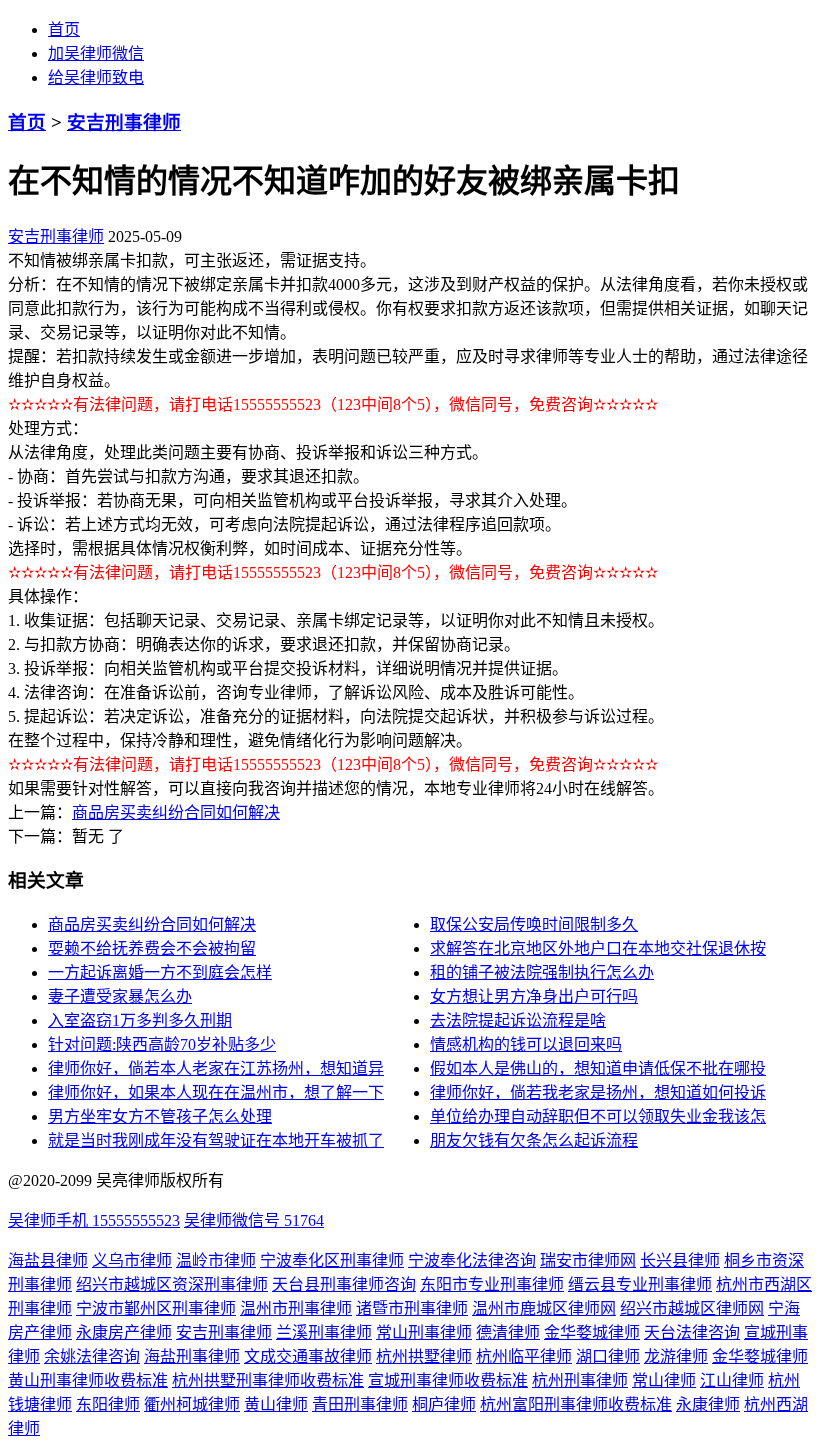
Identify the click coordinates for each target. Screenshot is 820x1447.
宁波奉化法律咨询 (472, 1260)
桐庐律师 (444, 1404)
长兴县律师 (680, 1260)
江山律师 (732, 1380)
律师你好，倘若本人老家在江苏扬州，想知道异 (216, 1068)
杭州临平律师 (524, 1356)
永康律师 (708, 1404)
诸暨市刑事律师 (412, 1308)
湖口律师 (608, 1356)
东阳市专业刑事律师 (492, 1284)
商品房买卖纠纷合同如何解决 (176, 812)
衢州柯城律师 (192, 1404)
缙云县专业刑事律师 (640, 1284)
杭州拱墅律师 (424, 1356)
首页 (64, 29)
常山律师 (664, 1380)
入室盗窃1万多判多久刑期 (140, 1020)
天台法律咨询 (692, 1332)
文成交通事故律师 (308, 1356)
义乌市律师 (132, 1260)
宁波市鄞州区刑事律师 (156, 1308)
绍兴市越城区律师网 (692, 1308)
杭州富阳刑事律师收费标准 (576, 1404)
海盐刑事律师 (192, 1356)
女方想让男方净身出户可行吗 (534, 996)
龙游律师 (676, 1356)
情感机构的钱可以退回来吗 (526, 1044)
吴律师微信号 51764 (254, 1220)
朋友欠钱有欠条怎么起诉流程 (534, 1140)
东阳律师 (108, 1404)
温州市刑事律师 (296, 1308)
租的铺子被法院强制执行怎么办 (542, 972)
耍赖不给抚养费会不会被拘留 (152, 948)
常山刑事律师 (424, 1332)
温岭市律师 (216, 1260)
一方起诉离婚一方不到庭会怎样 (160, 972)
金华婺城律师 (592, 1332)
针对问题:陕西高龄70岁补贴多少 (162, 1044)
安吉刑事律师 (124, 122)
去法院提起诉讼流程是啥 (518, 1020)
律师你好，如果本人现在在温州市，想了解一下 (216, 1092)
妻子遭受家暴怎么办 (120, 996)
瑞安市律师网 (588, 1260)
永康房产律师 (124, 1332)
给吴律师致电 (96, 77)
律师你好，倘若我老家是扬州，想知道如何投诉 (598, 1092)
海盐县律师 (48, 1260)
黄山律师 (276, 1404)
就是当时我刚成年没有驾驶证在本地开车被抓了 (216, 1140)
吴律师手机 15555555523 (94, 1220)
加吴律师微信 (96, 53)
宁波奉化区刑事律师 (332, 1260)
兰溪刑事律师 (324, 1332)
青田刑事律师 (360, 1404)
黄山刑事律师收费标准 (88, 1380)
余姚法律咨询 (92, 1356)
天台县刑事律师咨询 (344, 1284)
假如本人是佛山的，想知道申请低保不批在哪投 (598, 1068)
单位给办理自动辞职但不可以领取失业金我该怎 (598, 1116)
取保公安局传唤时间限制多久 (534, 924)
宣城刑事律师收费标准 (448, 1380)
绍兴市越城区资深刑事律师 (172, 1284)
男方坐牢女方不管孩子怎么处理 (160, 1116)
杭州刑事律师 (580, 1380)
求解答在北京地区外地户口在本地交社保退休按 (598, 948)
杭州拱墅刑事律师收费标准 (268, 1380)
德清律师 (508, 1332)
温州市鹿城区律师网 (544, 1308)
